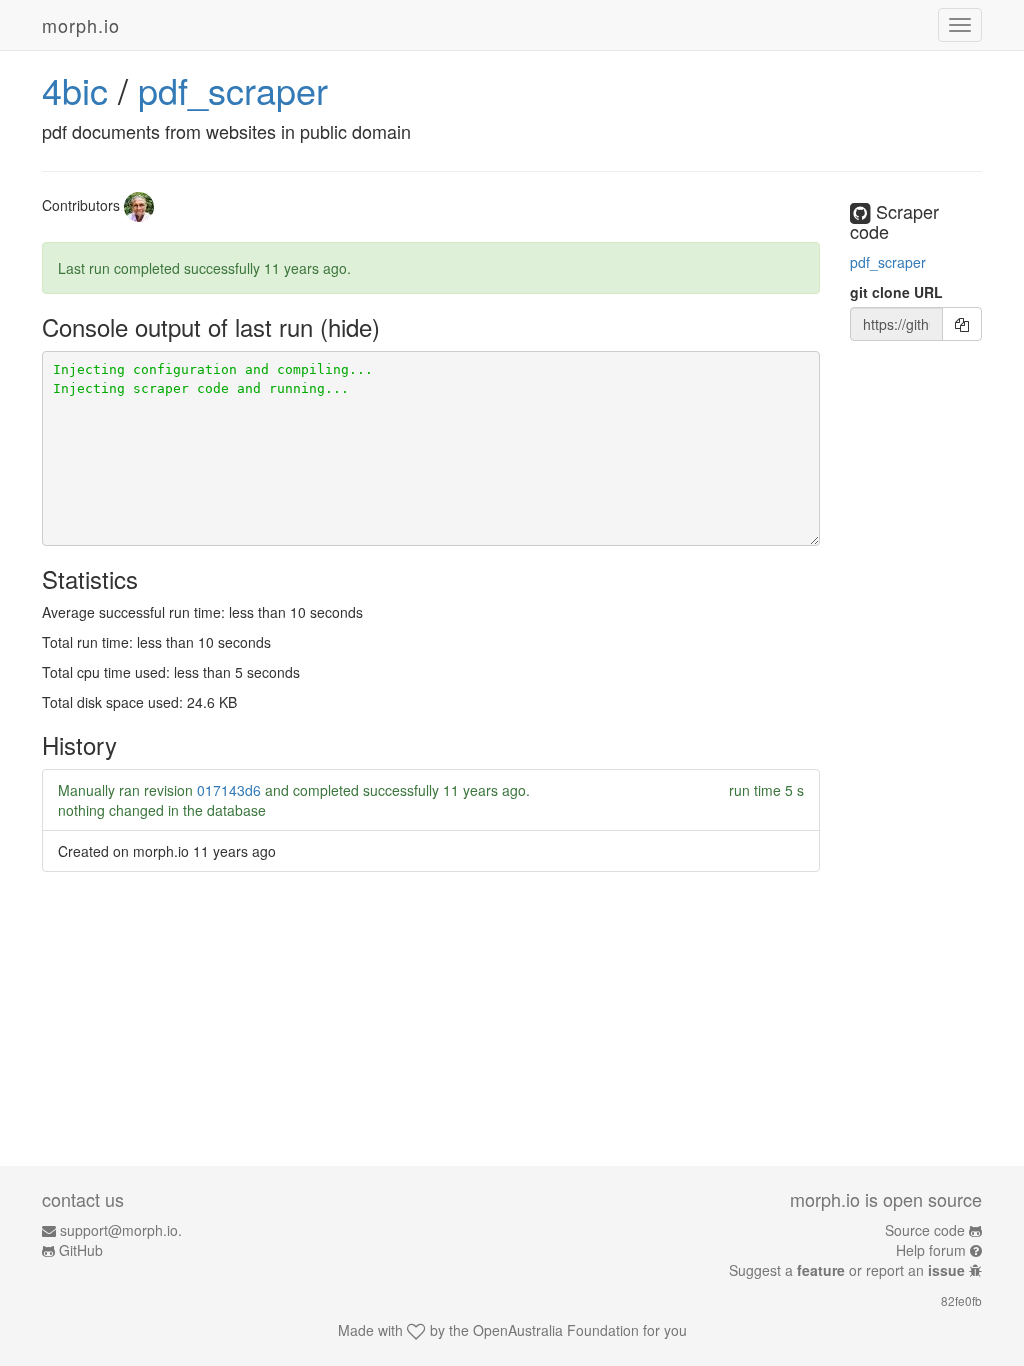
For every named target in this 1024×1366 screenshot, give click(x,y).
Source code (925, 1230)
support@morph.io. (121, 1230)
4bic (75, 89)
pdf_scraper (233, 89)
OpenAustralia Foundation (556, 1330)
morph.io (81, 25)
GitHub (81, 1250)
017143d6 (229, 790)
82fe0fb (961, 1300)
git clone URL (896, 292)
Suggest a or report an (847, 1270)
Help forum (931, 1250)
